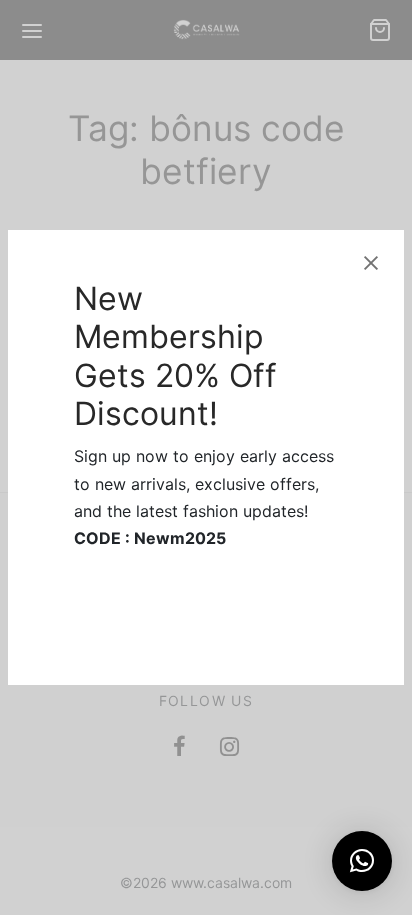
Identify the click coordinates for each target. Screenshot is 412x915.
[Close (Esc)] (371, 263)
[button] (362, 861)
